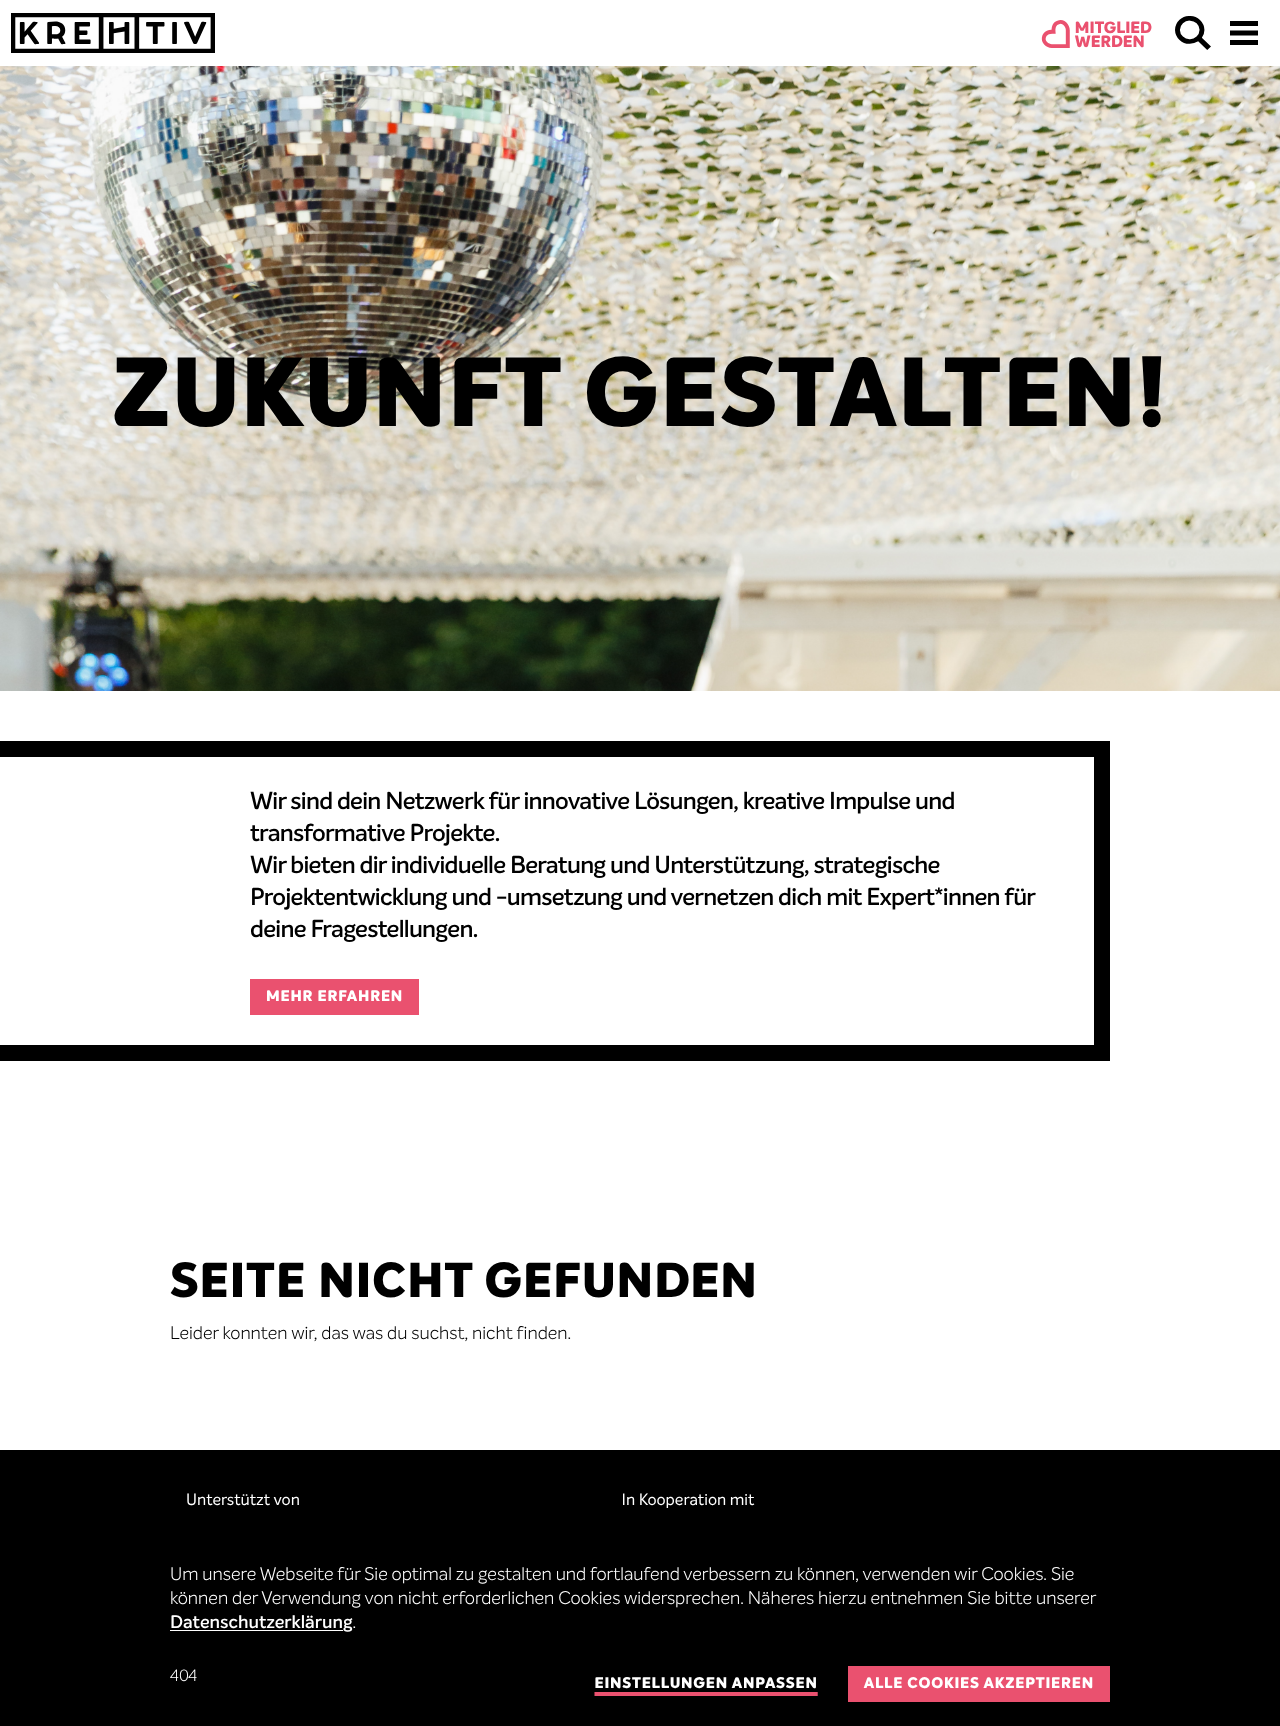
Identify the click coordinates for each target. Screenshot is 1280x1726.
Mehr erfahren (334, 997)
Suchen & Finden (1193, 33)
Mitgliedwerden (1113, 36)
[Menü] (1244, 33)
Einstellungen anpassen (705, 1684)
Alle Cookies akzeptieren (979, 1684)
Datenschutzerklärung (261, 1624)
